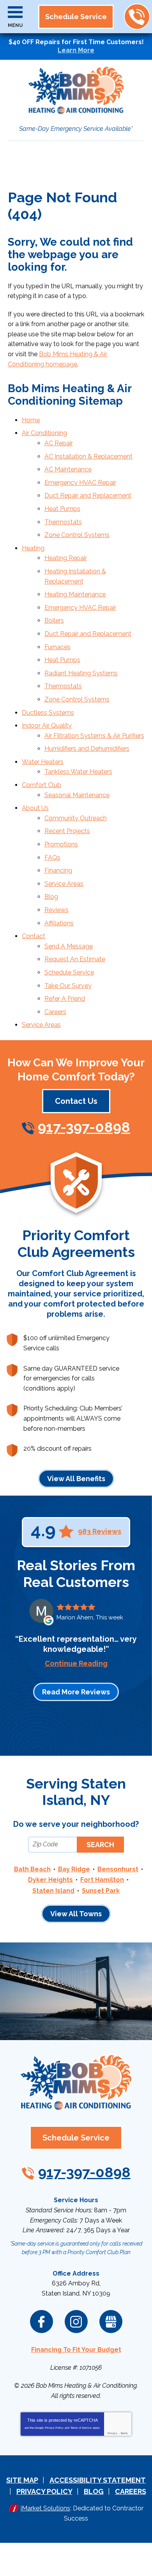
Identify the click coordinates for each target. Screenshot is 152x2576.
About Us (35, 808)
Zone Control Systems (77, 535)
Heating (33, 548)
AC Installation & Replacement (88, 456)
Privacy (112, 2433)
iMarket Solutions (45, 2508)
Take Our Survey (68, 986)
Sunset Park (101, 1891)
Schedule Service (69, 972)
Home (31, 420)
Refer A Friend (65, 999)
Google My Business (111, 2322)
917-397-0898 (137, 17)
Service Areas (64, 884)
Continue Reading (76, 1664)
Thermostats (63, 522)
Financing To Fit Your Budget (76, 2350)
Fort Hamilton (102, 1880)
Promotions (61, 844)
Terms (124, 2433)
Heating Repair (66, 558)
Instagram (76, 2322)
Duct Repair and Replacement (88, 495)
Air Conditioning (44, 433)
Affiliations (59, 923)
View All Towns (76, 1914)
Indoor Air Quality (47, 726)
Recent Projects (67, 831)
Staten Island (53, 1891)
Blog (51, 897)
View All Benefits (76, 1479)
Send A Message (69, 946)
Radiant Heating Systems (81, 673)
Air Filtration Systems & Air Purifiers (94, 736)
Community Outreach (76, 818)
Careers (55, 1012)
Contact (34, 936)
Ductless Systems (48, 713)
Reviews (57, 910)
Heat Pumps (62, 509)
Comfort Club (42, 785)
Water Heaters (43, 762)
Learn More (76, 50)
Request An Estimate (75, 959)
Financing (58, 870)
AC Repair (59, 443)
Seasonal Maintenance (77, 795)
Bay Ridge (74, 1869)
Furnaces (57, 647)
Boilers (54, 620)
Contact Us (76, 1101)
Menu (15, 25)
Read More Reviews (76, 1692)
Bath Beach (32, 1869)
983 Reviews (100, 1532)
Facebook (42, 2322)
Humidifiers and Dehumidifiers (87, 749)
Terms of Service (81, 2428)
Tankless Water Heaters (78, 772)
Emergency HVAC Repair (80, 483)
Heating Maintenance (75, 594)
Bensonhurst (118, 1869)
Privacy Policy (54, 2428)
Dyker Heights (50, 1880)
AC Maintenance (68, 469)
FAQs (52, 858)
